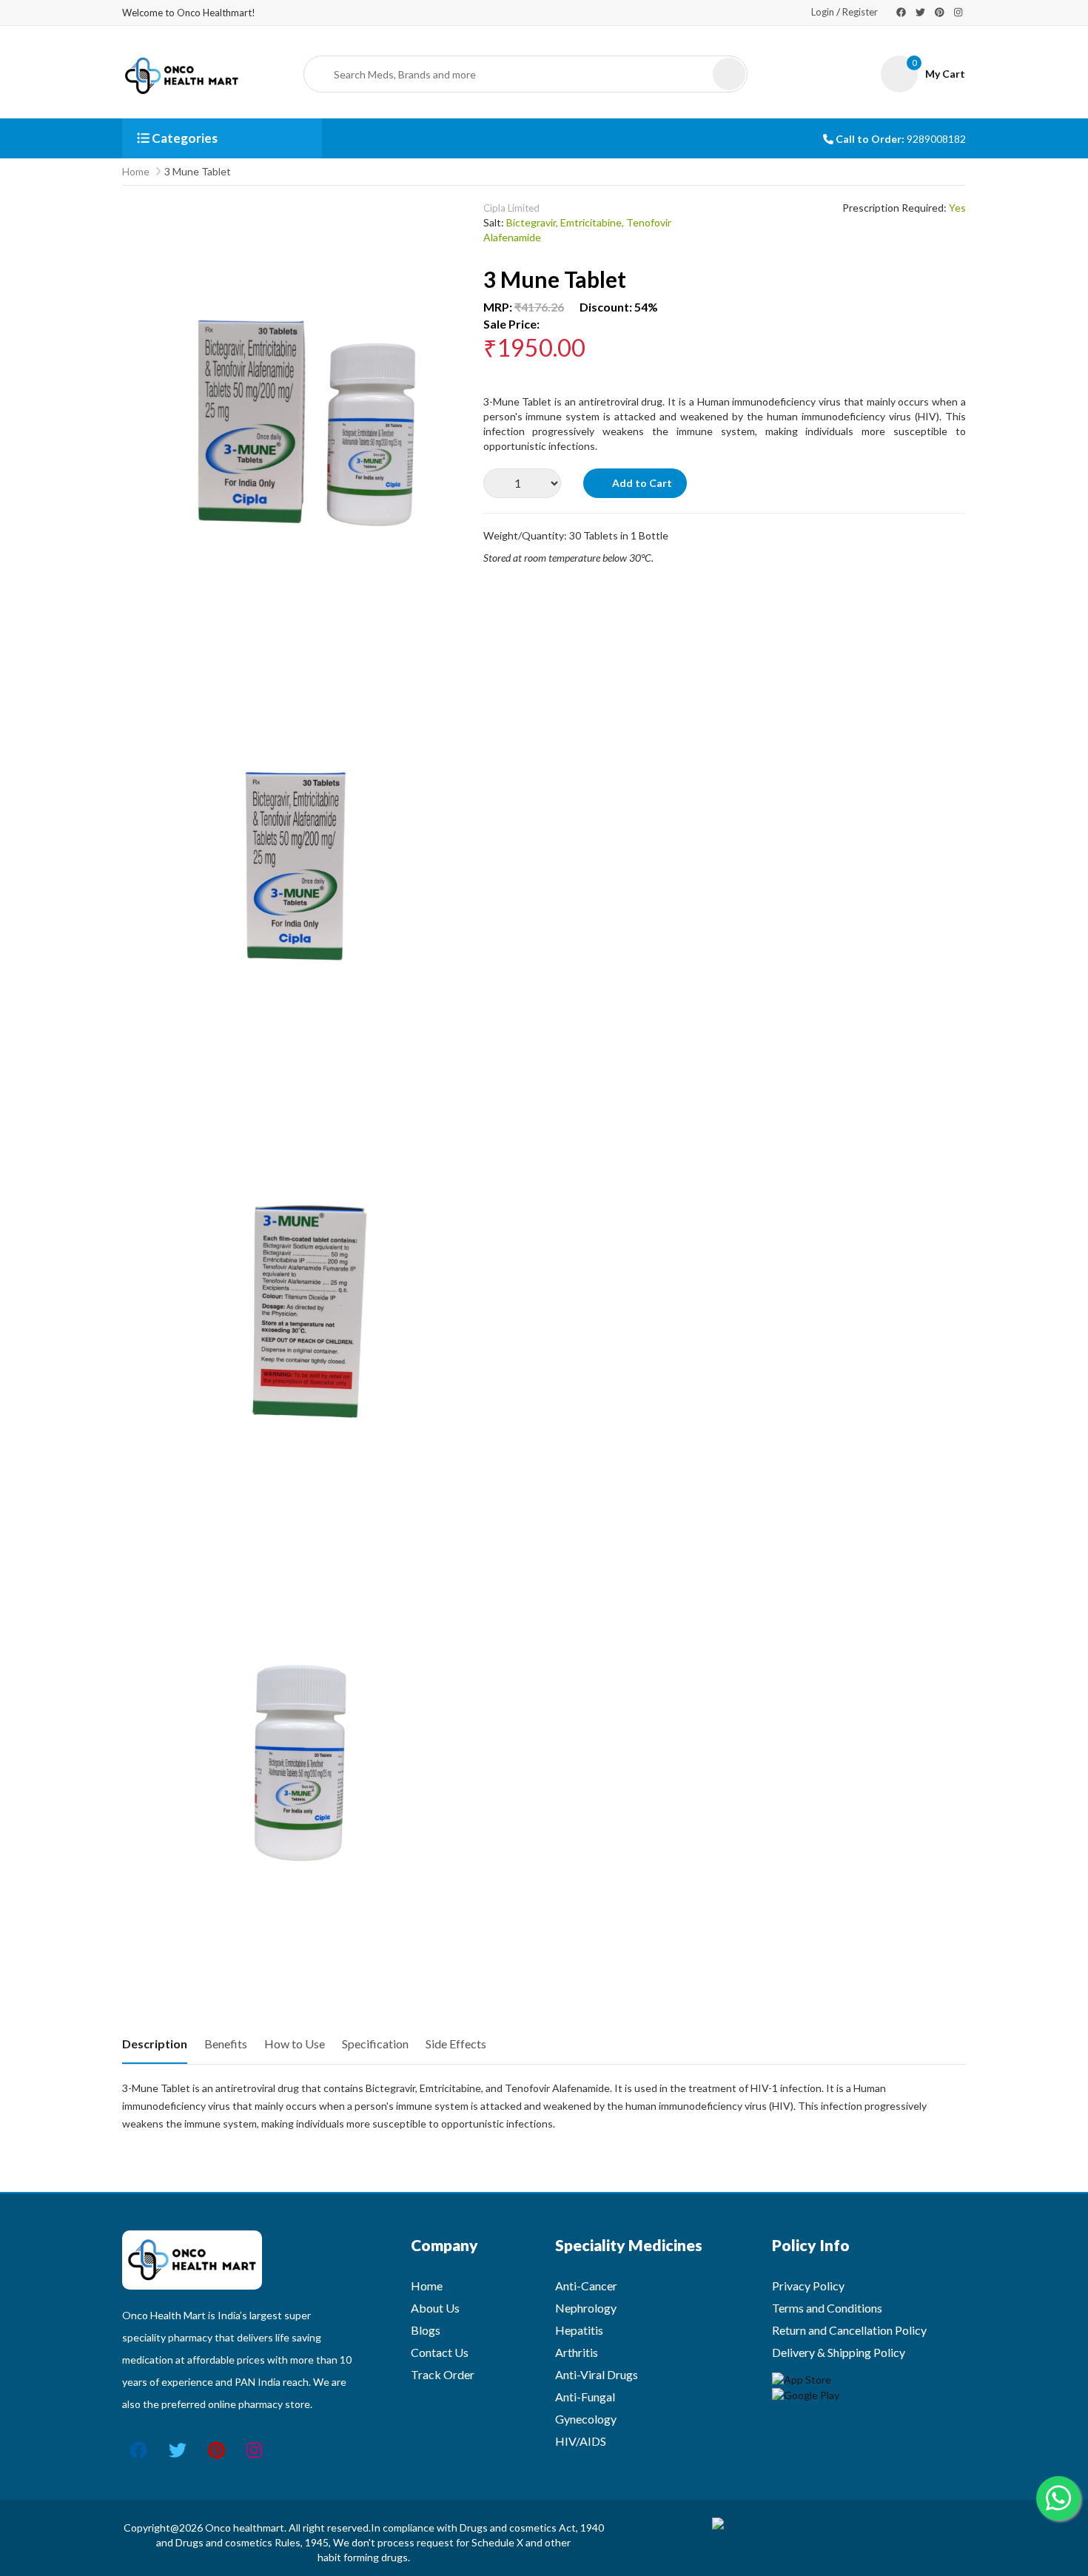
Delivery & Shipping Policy (839, 2352)
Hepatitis (579, 2330)
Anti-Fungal (585, 2397)
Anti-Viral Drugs (597, 2374)
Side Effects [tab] (456, 2044)
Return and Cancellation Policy (849, 2330)
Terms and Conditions (827, 2308)
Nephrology (586, 2308)
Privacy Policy (808, 2286)
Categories (184, 138)
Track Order (443, 2374)
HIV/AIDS (581, 2441)
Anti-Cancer (586, 2286)
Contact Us (440, 2352)
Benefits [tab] (226, 2044)
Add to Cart (641, 483)
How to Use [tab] (295, 2044)
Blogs (426, 2330)
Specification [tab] (375, 2044)
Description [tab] (155, 2044)
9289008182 (936, 139)
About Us (435, 2308)
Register (860, 12)
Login (823, 12)
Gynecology (586, 2419)
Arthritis (577, 2352)
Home (136, 171)
